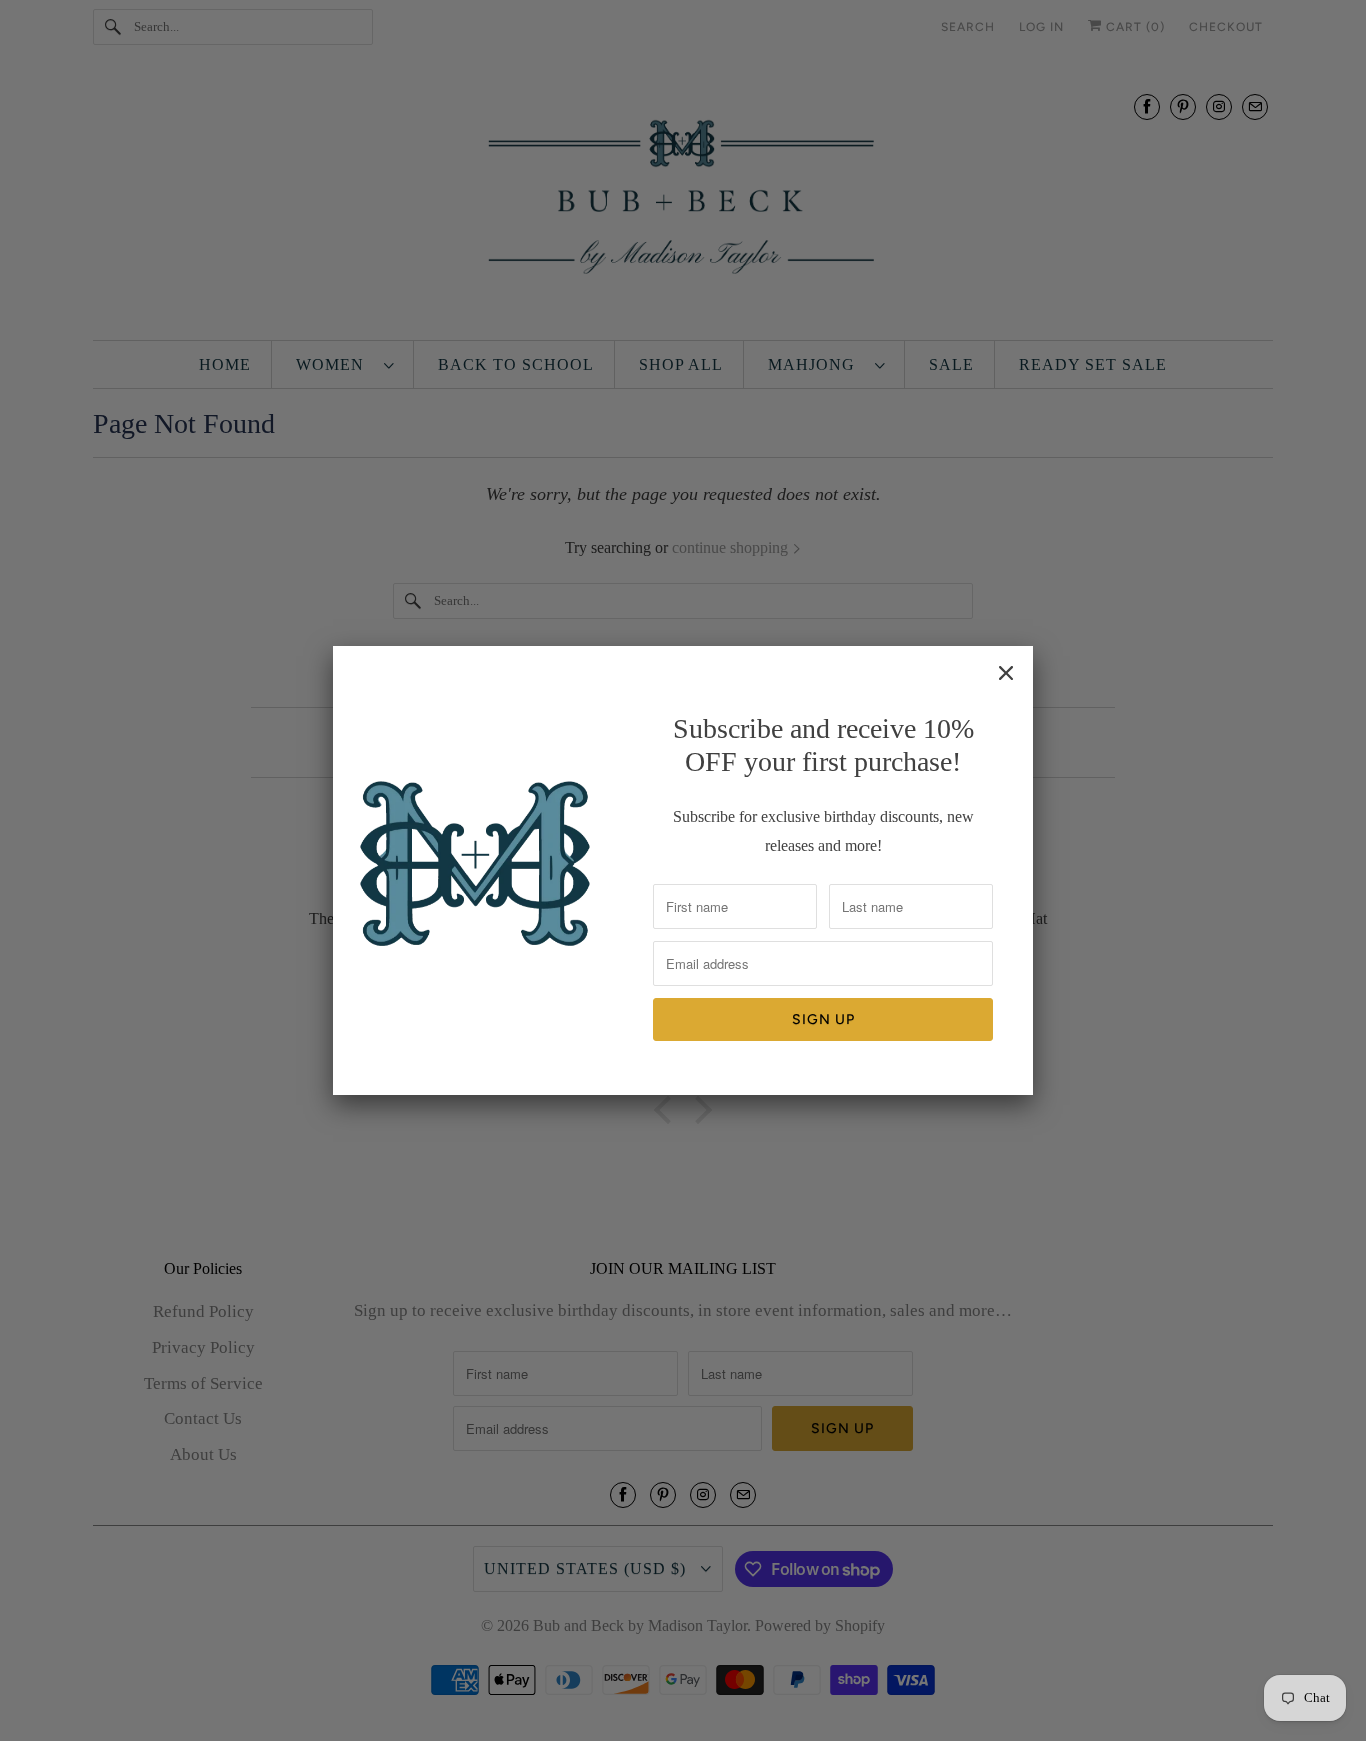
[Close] (1006, 673)
